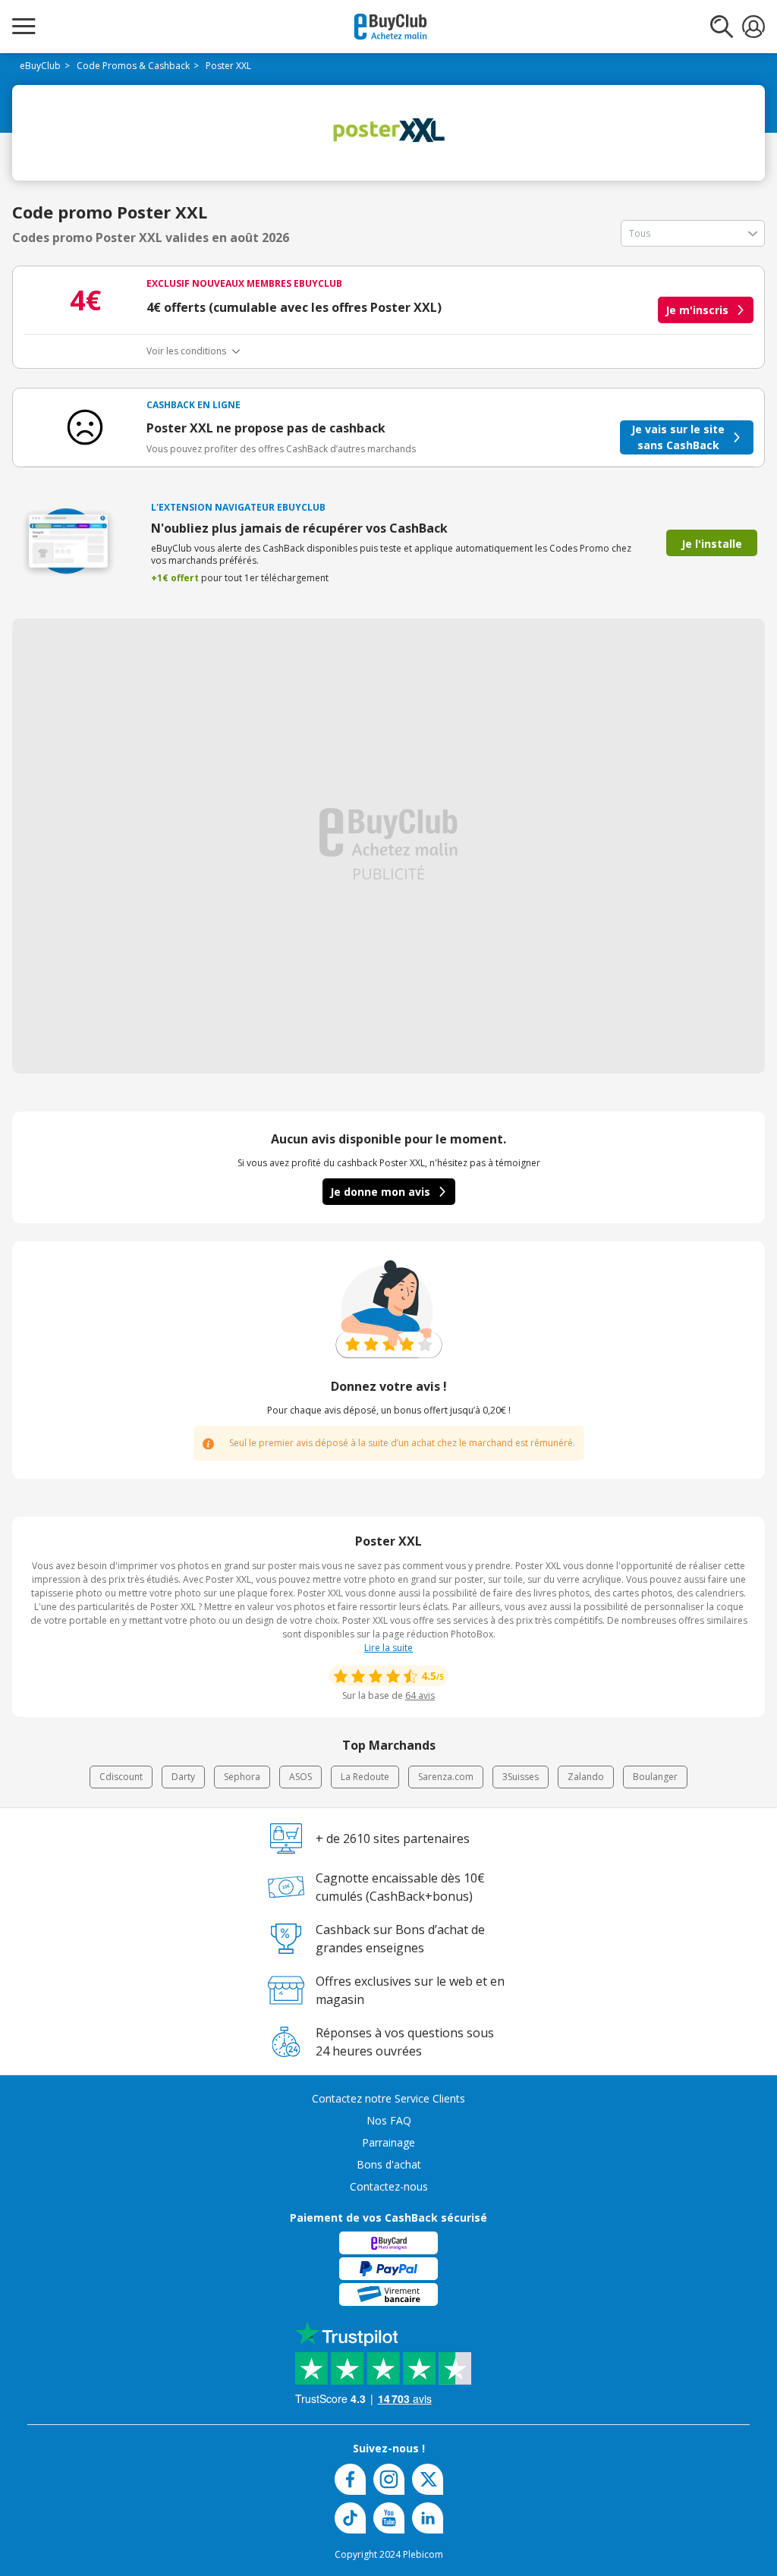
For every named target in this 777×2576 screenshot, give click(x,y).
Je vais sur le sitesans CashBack (678, 437)
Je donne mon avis (380, 1192)
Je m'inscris (697, 310)
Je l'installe (712, 544)
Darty (183, 1777)
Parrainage (388, 2142)
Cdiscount (121, 1777)
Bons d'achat (389, 2164)
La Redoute (365, 1777)
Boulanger (655, 1777)
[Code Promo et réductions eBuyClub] (390, 27)
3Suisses (521, 1777)
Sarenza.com (446, 1777)
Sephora (242, 1777)
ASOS (300, 1777)
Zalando (586, 1777)
